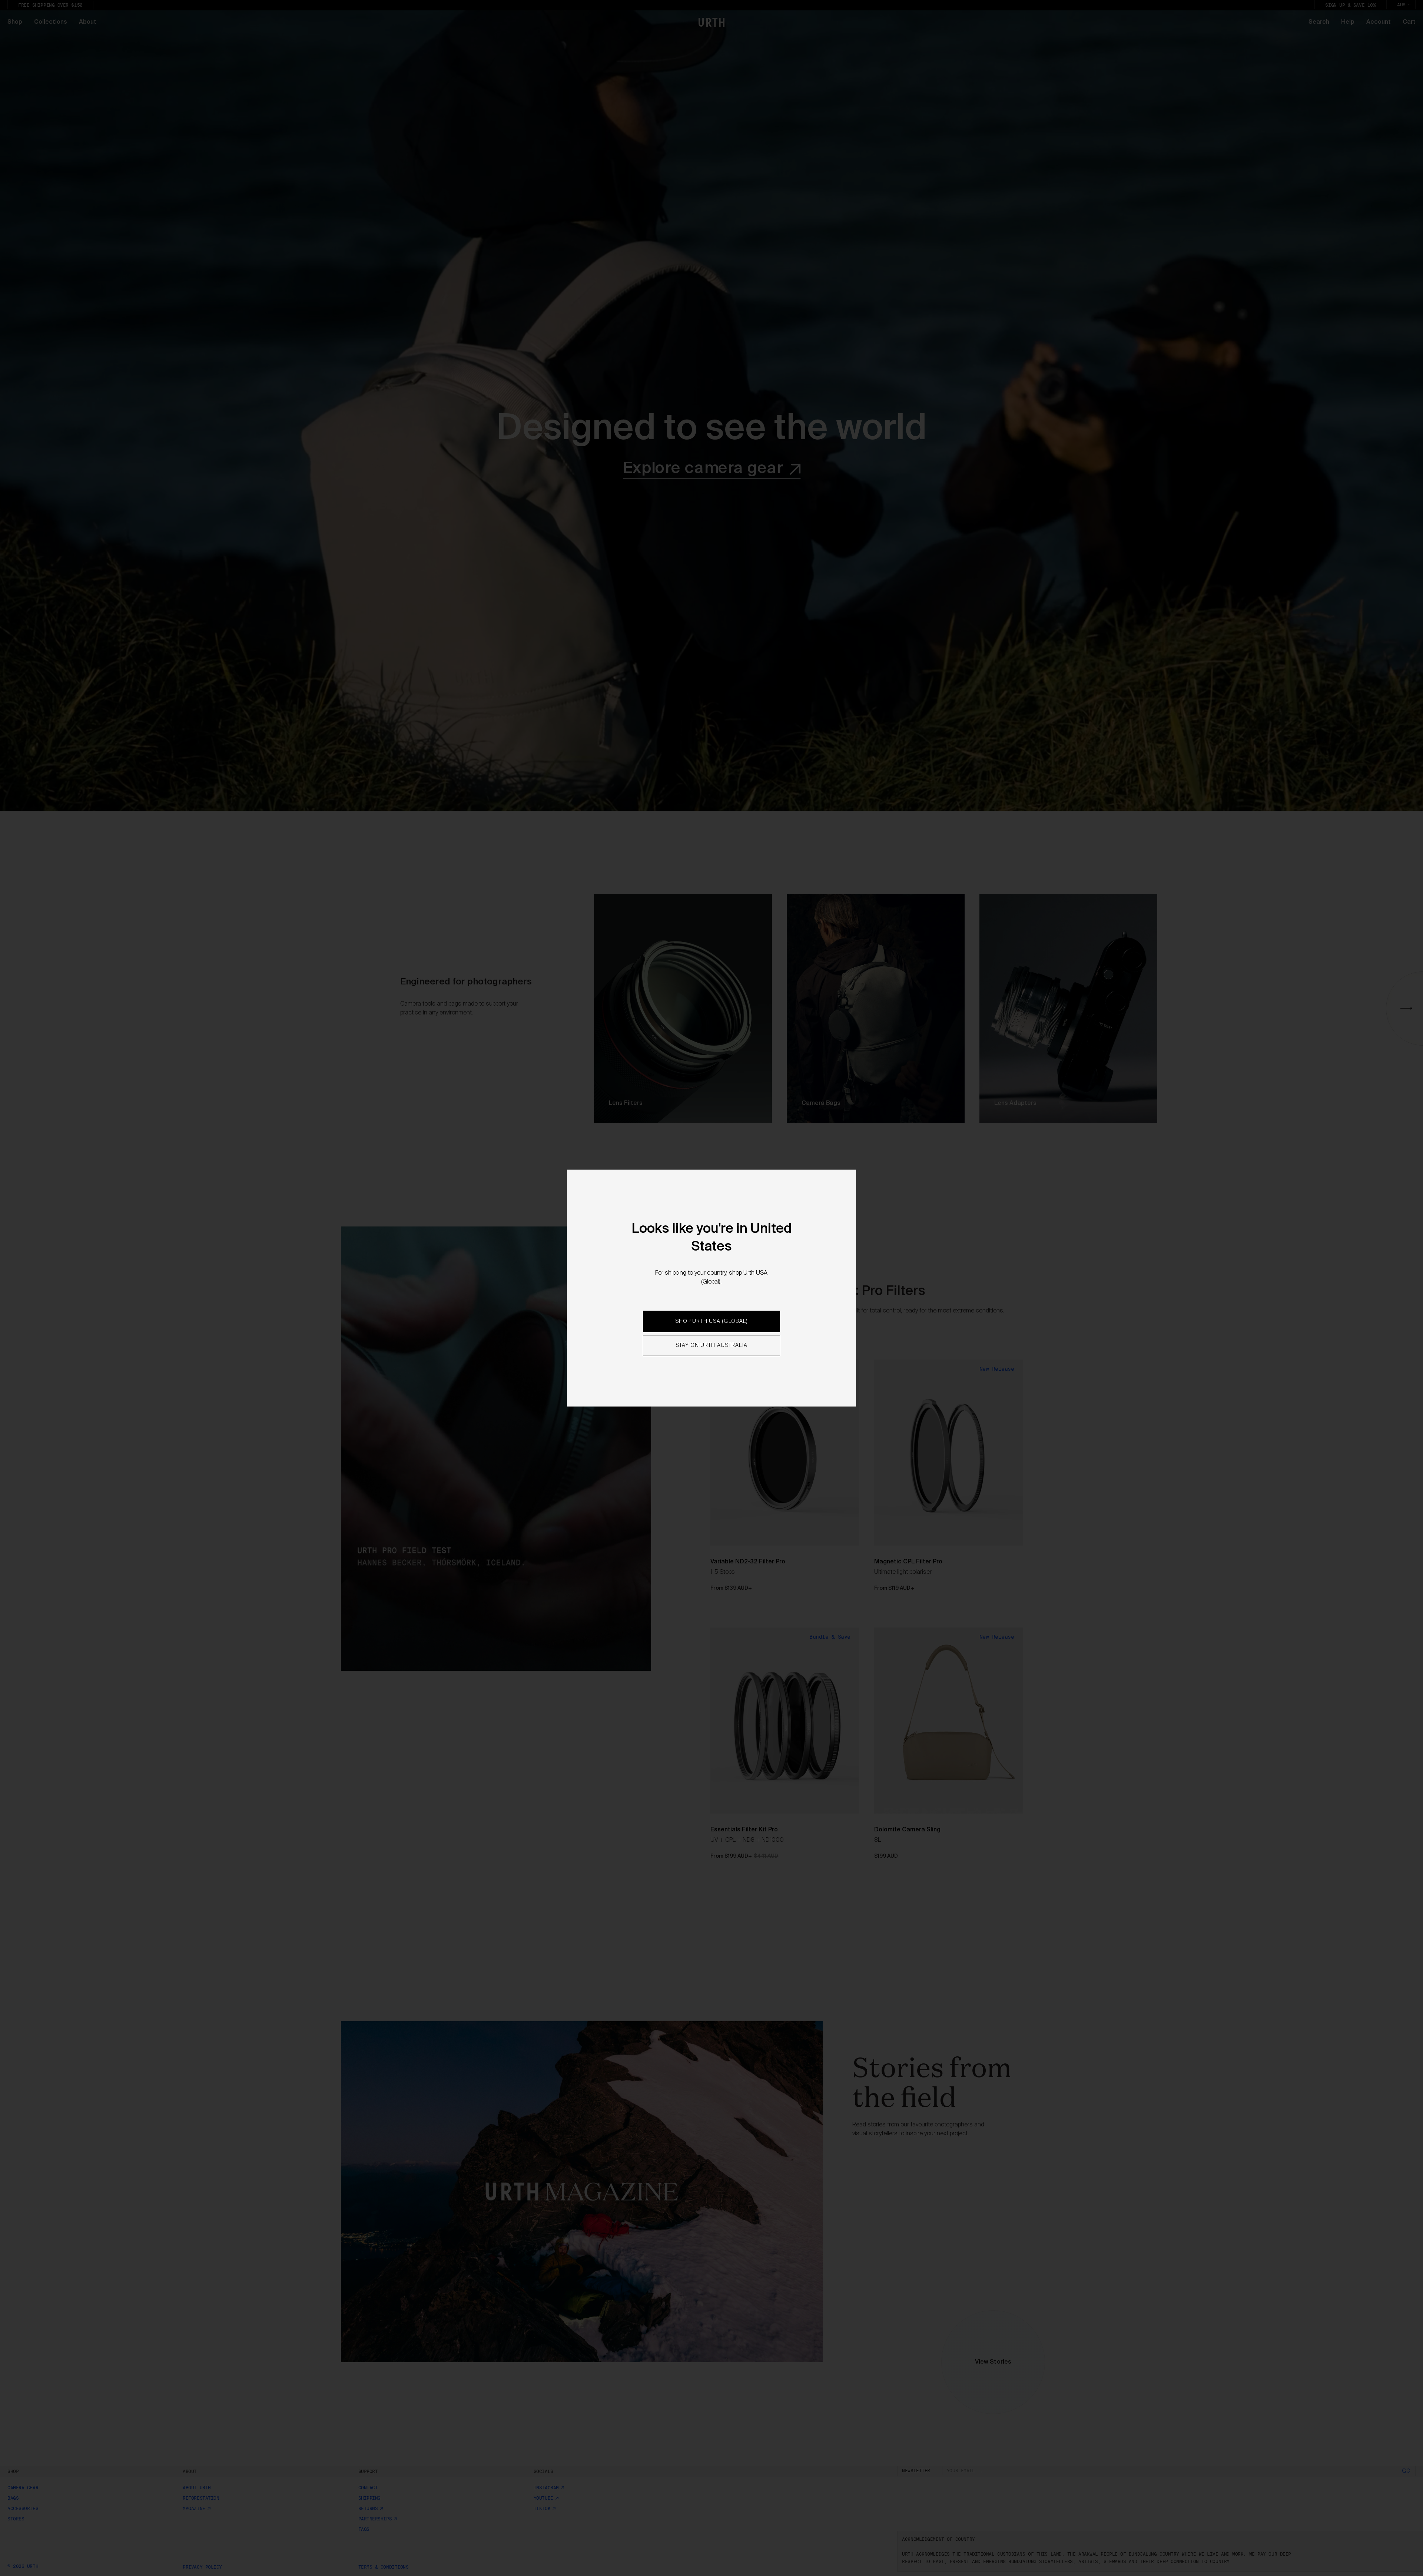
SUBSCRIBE (711, 1326)
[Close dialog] (773, 1244)
